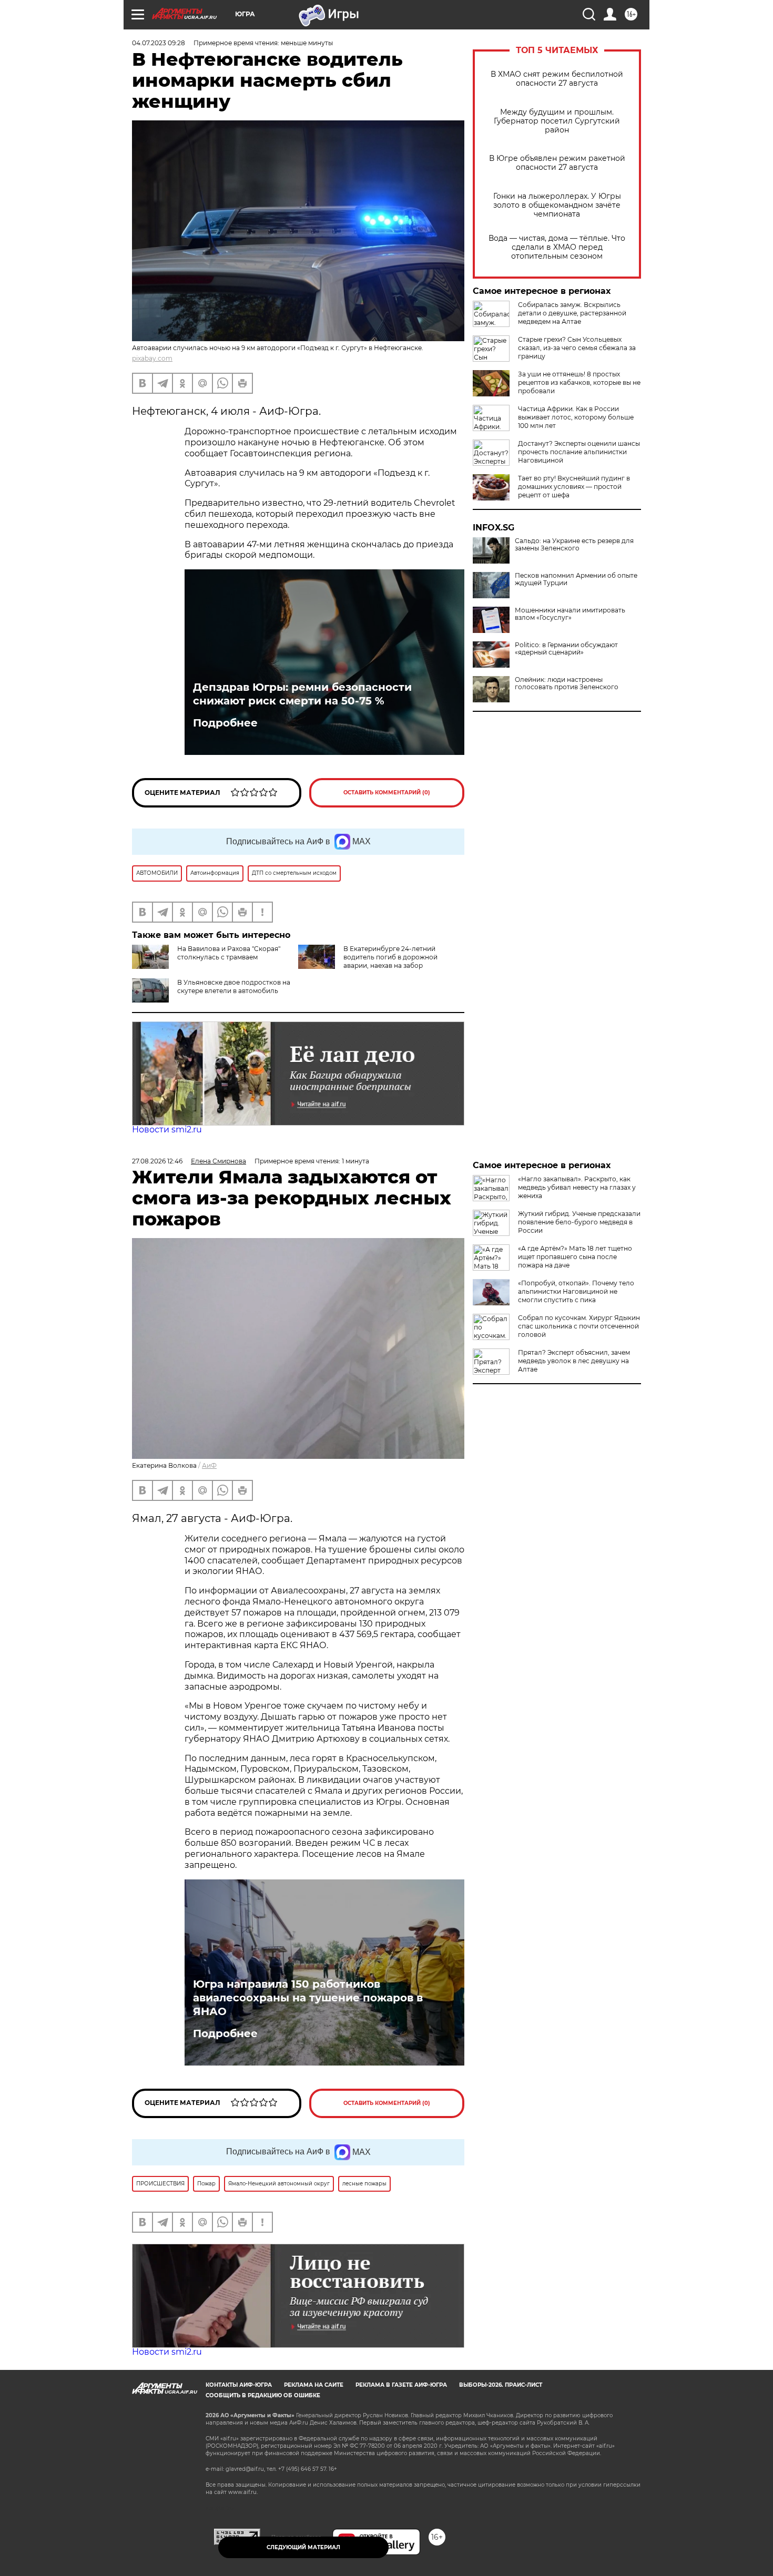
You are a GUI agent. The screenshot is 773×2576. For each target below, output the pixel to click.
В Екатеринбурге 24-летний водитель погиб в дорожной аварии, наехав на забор (390, 957)
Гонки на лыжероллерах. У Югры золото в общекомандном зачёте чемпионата (557, 205)
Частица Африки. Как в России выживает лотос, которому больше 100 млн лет (576, 417)
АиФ (209, 1465)
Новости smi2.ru (167, 1129)
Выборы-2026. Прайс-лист (501, 2385)
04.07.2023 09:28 (159, 43)
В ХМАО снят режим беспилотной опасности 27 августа (557, 79)
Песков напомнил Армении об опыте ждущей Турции (576, 579)
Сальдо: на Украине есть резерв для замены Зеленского (574, 545)
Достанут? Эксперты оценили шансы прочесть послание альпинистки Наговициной (579, 452)
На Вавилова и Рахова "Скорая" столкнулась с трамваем (229, 953)
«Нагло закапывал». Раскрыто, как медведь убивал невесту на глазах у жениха (577, 1187)
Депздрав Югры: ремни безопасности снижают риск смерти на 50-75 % (302, 694)
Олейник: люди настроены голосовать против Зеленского (567, 683)
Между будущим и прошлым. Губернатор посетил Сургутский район (557, 121)
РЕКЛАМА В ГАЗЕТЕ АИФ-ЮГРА (401, 2385)
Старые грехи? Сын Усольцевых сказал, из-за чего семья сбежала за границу (577, 348)
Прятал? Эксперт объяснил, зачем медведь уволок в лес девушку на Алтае (574, 1361)
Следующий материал (303, 2547)
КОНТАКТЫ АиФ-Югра (239, 2385)
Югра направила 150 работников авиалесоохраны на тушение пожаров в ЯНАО (308, 1998)
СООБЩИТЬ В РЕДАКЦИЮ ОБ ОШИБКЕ (263, 2395)
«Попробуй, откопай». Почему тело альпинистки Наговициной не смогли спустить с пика (576, 1291)
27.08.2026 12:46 (157, 1161)
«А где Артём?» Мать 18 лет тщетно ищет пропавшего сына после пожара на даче (575, 1257)
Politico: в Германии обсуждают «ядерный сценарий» (566, 649)
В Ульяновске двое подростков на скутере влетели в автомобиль (234, 987)
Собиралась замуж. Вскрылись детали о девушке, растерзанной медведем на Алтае (572, 313)
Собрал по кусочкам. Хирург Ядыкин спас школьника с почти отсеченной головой (579, 1326)
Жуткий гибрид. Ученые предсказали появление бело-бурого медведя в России (579, 1222)
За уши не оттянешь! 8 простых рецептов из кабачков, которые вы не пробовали (579, 382)
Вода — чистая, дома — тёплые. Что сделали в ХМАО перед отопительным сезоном (557, 247)
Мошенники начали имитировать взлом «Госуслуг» (570, 614)
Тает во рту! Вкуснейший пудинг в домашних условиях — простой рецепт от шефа (574, 487)
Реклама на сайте (314, 2385)
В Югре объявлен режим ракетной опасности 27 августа (557, 163)
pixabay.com (152, 358)
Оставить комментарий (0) (387, 793)
